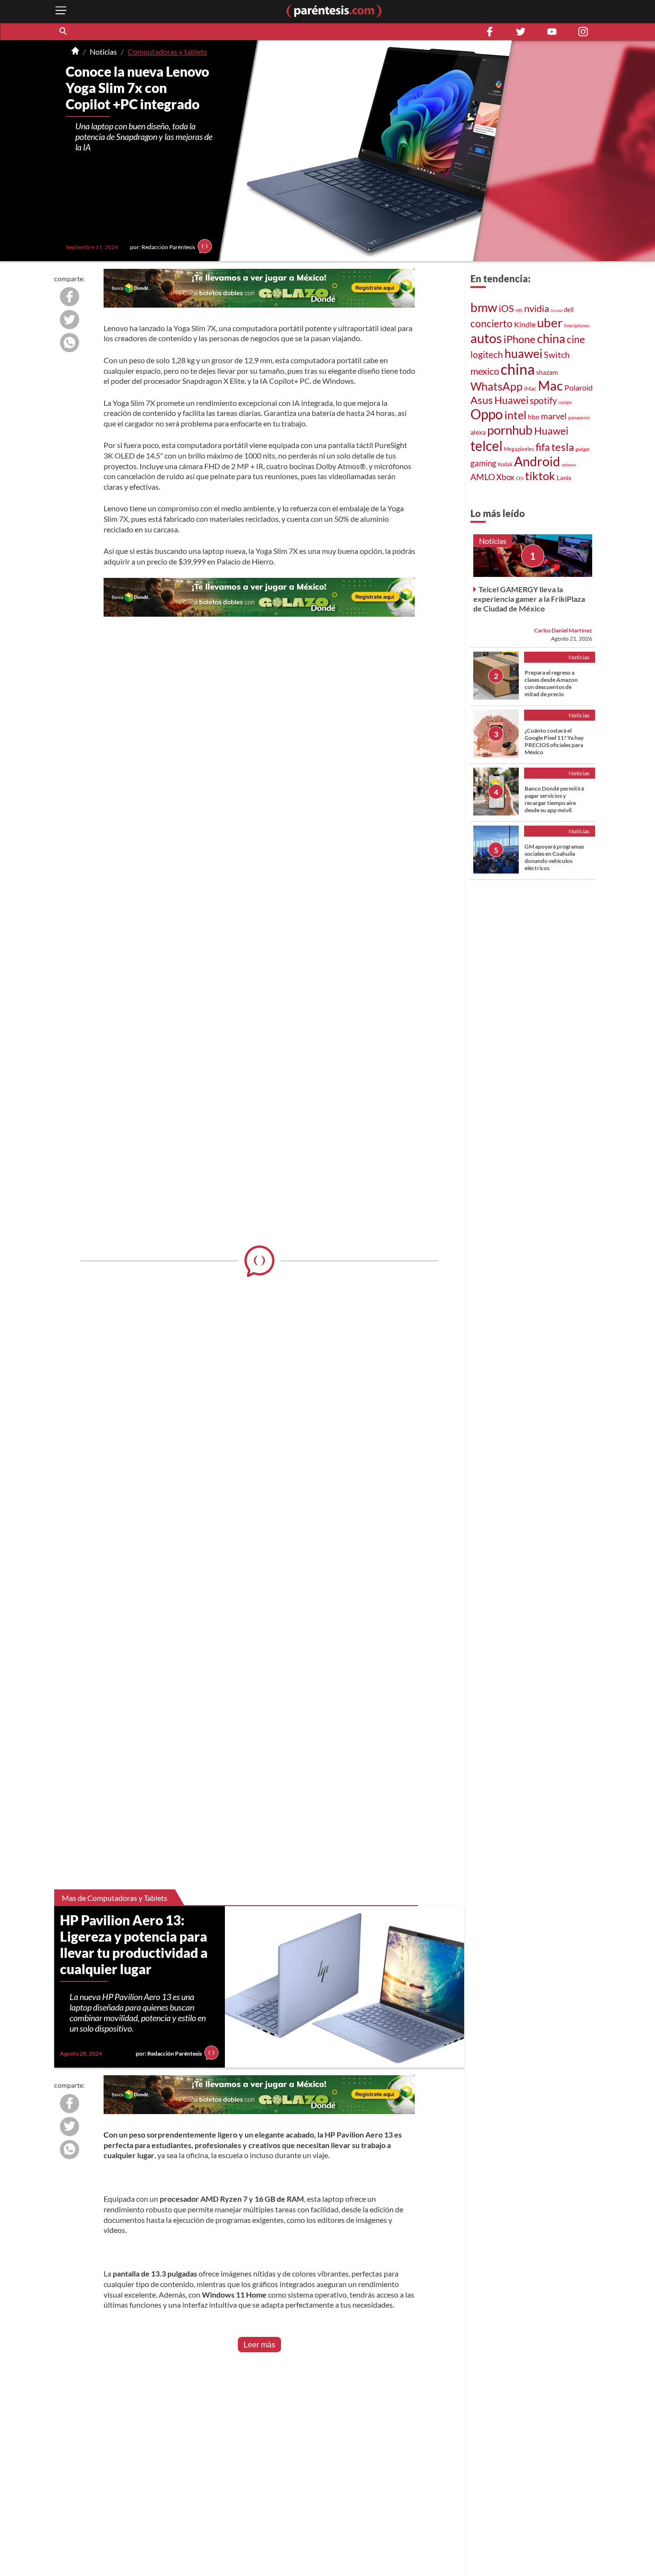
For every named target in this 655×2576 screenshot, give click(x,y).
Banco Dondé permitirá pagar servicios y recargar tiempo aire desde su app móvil (554, 799)
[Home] (75, 52)
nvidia (537, 308)
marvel (554, 416)
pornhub (510, 430)
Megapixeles (519, 449)
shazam (547, 372)
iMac (530, 388)
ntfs (519, 310)
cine (576, 339)
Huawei (511, 400)
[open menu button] (61, 11)
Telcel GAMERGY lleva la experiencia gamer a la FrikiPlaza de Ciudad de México (529, 599)
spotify (544, 400)
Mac (550, 385)
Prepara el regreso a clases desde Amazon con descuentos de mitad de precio (551, 683)
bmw (484, 307)
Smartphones (577, 326)
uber (550, 322)
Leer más (259, 2345)
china (551, 339)
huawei (523, 353)
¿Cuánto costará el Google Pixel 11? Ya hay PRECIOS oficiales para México (554, 741)
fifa (543, 447)
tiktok (540, 476)
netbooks (569, 465)
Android (537, 461)
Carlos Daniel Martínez (563, 630)
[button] (64, 32)
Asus (482, 400)
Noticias (103, 52)
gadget (583, 449)
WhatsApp (497, 386)
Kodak (505, 464)
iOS (506, 308)
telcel (486, 446)
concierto (491, 323)
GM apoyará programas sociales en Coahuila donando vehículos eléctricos (554, 857)
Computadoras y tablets (167, 52)
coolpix (565, 402)
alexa (478, 432)
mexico (485, 371)
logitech (487, 354)
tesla (563, 447)
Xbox (505, 477)
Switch (557, 355)
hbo (534, 417)
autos (486, 338)
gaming (483, 463)
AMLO (483, 477)
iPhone (520, 339)
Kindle (525, 324)
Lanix (564, 478)
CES (520, 478)
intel (515, 415)
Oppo (487, 414)
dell (569, 310)
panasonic (579, 417)
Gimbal (556, 310)
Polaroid (579, 387)
